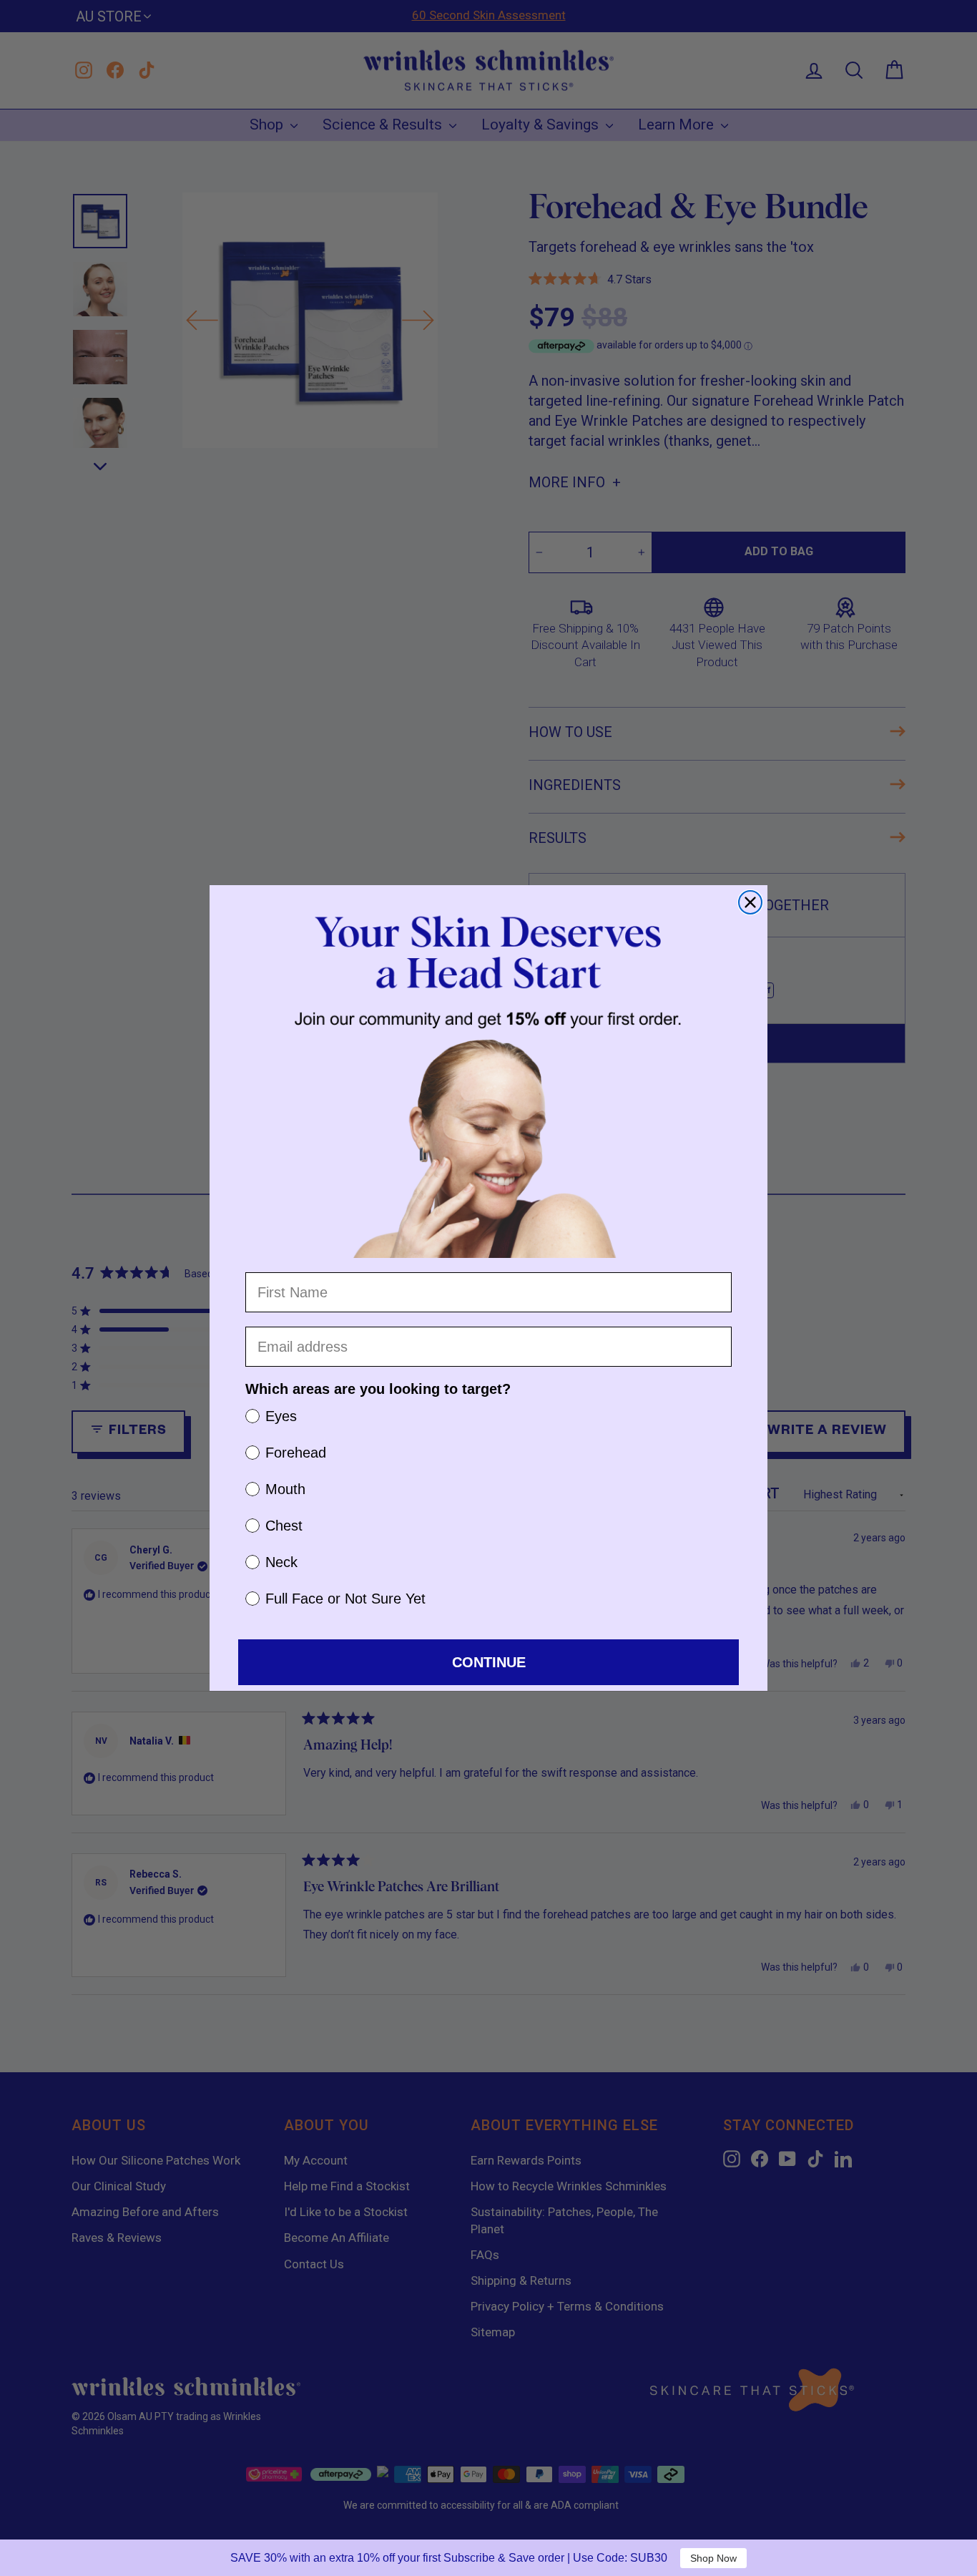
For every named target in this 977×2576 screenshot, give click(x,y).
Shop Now (713, 2558)
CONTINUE (489, 1662)
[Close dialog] (750, 902)
